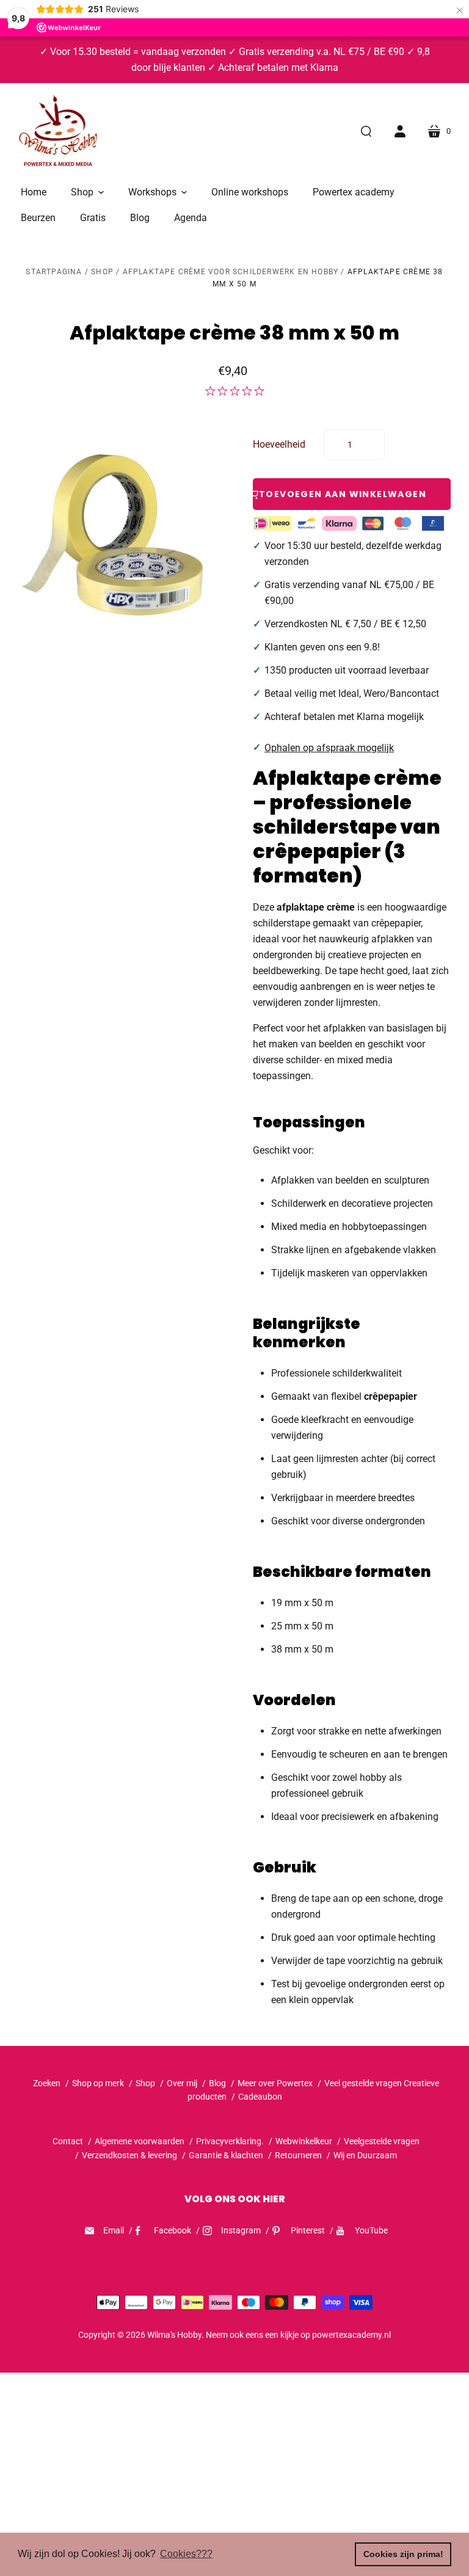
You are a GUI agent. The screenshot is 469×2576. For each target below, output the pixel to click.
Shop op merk (98, 2083)
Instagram (241, 2230)
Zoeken (47, 2083)
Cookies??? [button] (186, 2554)
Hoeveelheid (279, 444)
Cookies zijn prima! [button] (403, 2554)
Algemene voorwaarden (140, 2141)
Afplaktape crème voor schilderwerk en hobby (231, 272)
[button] (87, 192)
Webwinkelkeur (304, 2141)
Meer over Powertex (275, 2083)
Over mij (182, 2083)
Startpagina (54, 272)
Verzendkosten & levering (129, 2155)
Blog (217, 2083)
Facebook (173, 2230)
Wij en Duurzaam (365, 2155)
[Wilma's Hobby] (58, 133)
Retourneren (299, 2155)
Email (114, 2230)
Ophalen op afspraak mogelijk (329, 748)
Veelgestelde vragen (382, 2141)
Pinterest (308, 2230)
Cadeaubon (260, 2097)
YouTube (371, 2230)
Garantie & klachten (226, 2155)
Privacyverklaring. (230, 2141)
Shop (102, 272)
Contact (68, 2141)
